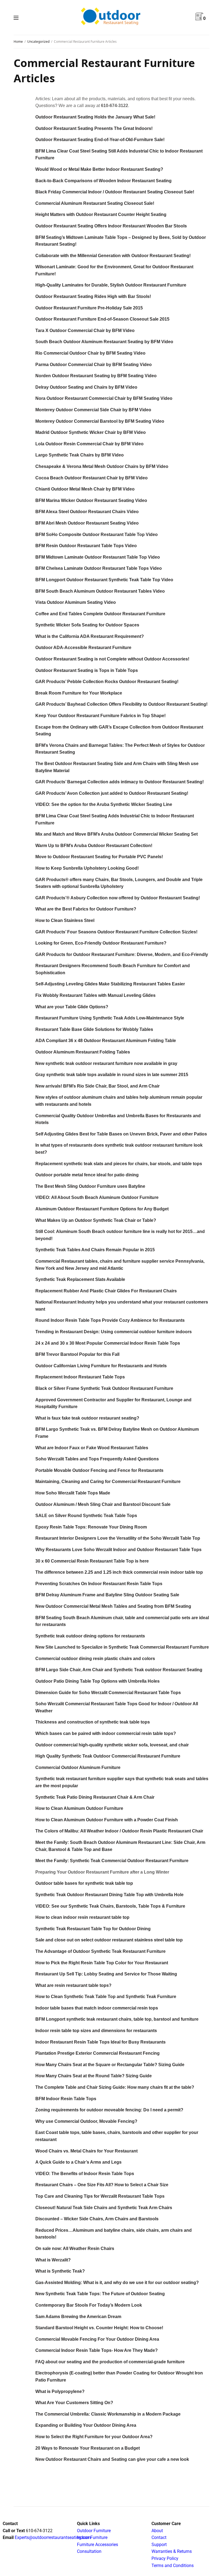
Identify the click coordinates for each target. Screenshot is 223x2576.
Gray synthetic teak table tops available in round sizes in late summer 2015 (112, 1075)
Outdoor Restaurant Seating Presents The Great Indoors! (94, 128)
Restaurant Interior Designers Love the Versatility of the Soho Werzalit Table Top (118, 1538)
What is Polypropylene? (60, 2391)
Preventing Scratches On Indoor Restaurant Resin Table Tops (99, 1584)
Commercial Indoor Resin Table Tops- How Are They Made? (97, 2350)
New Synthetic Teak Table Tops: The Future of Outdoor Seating (100, 2294)
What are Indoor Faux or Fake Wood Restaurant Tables (92, 1448)
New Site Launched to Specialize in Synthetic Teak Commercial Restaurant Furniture (122, 1647)
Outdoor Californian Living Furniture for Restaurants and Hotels (101, 1366)
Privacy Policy (165, 2558)
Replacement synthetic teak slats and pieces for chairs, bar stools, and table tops (119, 1164)
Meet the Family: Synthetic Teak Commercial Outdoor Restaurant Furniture (112, 1861)
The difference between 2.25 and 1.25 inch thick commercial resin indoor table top (119, 1572)
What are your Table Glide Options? (72, 1007)
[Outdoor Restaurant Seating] (112, 17)
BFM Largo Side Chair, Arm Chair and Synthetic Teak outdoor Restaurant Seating (119, 1670)
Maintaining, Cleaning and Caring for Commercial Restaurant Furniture (108, 1482)
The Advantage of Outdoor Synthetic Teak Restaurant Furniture (100, 1951)
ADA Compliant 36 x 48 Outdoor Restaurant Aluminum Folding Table (106, 1041)
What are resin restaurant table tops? (73, 1985)
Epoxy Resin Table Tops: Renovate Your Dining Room (91, 1527)
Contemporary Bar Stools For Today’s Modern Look (89, 2305)
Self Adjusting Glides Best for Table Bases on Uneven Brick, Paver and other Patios (121, 1134)
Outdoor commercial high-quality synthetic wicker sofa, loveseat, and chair (112, 1745)
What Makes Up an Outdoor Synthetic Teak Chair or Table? (96, 1220)
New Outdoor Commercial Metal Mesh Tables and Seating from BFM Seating (113, 1606)
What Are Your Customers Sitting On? (74, 2403)
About (157, 2531)
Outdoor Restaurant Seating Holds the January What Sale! (95, 117)
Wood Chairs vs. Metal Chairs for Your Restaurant (86, 2151)
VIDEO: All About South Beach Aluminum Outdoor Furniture (97, 1197)
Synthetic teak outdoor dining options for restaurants (90, 1636)
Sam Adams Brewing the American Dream (78, 2317)
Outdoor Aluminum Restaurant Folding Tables (83, 1052)
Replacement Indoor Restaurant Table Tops (80, 1377)
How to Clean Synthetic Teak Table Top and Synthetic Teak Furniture (106, 1997)
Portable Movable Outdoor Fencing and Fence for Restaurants (99, 1470)
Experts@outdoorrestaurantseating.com (52, 2537)
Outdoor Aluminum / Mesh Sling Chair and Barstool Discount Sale (103, 1504)
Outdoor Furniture (94, 2531)
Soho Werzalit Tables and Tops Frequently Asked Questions (97, 1459)
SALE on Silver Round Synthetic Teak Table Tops (86, 1516)
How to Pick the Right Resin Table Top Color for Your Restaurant (102, 1963)
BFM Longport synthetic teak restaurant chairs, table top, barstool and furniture (117, 2019)
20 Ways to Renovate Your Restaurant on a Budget (88, 2448)
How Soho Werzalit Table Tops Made (73, 1493)
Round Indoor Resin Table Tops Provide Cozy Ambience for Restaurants (110, 1320)
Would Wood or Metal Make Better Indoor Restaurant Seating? (99, 169)
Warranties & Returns (172, 2551)
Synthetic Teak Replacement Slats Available (80, 1279)
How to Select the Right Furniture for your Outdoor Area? (94, 2437)
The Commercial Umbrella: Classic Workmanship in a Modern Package (108, 2414)
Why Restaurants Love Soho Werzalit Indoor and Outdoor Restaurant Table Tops (118, 1550)
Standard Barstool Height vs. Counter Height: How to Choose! (99, 2328)
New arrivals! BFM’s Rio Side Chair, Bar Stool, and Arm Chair (97, 1086)
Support (159, 2545)
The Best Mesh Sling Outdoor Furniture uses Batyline (90, 1186)
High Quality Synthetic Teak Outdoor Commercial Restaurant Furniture (108, 1756)
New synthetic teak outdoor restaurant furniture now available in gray (106, 1063)
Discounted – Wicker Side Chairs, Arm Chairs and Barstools (97, 2219)
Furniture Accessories (97, 2545)
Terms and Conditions (173, 2566)
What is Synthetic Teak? (60, 2271)
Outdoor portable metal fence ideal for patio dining (87, 1175)
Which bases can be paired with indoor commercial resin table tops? (106, 1733)
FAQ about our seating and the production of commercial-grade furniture (110, 2362)
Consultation (89, 2551)
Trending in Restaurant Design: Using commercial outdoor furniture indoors (114, 1332)
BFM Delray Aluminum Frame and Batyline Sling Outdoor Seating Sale (107, 1595)
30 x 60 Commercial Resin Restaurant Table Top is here (92, 1561)
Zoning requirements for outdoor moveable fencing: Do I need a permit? (109, 2110)
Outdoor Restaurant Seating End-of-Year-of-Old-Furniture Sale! (100, 140)
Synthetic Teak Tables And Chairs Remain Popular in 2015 (95, 1250)
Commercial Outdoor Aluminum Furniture (78, 1767)
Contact (159, 2537)
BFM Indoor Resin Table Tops (66, 2099)
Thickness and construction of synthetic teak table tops (93, 1722)
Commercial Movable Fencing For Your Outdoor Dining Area (97, 2339)
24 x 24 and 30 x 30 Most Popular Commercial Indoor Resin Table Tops (108, 1343)
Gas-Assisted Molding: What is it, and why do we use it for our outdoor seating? (117, 2283)
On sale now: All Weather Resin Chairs (75, 2248)
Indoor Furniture (92, 2537)
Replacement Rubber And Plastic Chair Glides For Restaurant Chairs (106, 1291)
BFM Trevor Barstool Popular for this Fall (77, 1354)
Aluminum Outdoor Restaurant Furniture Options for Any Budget (102, 1209)
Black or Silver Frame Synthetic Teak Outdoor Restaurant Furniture (104, 1388)
